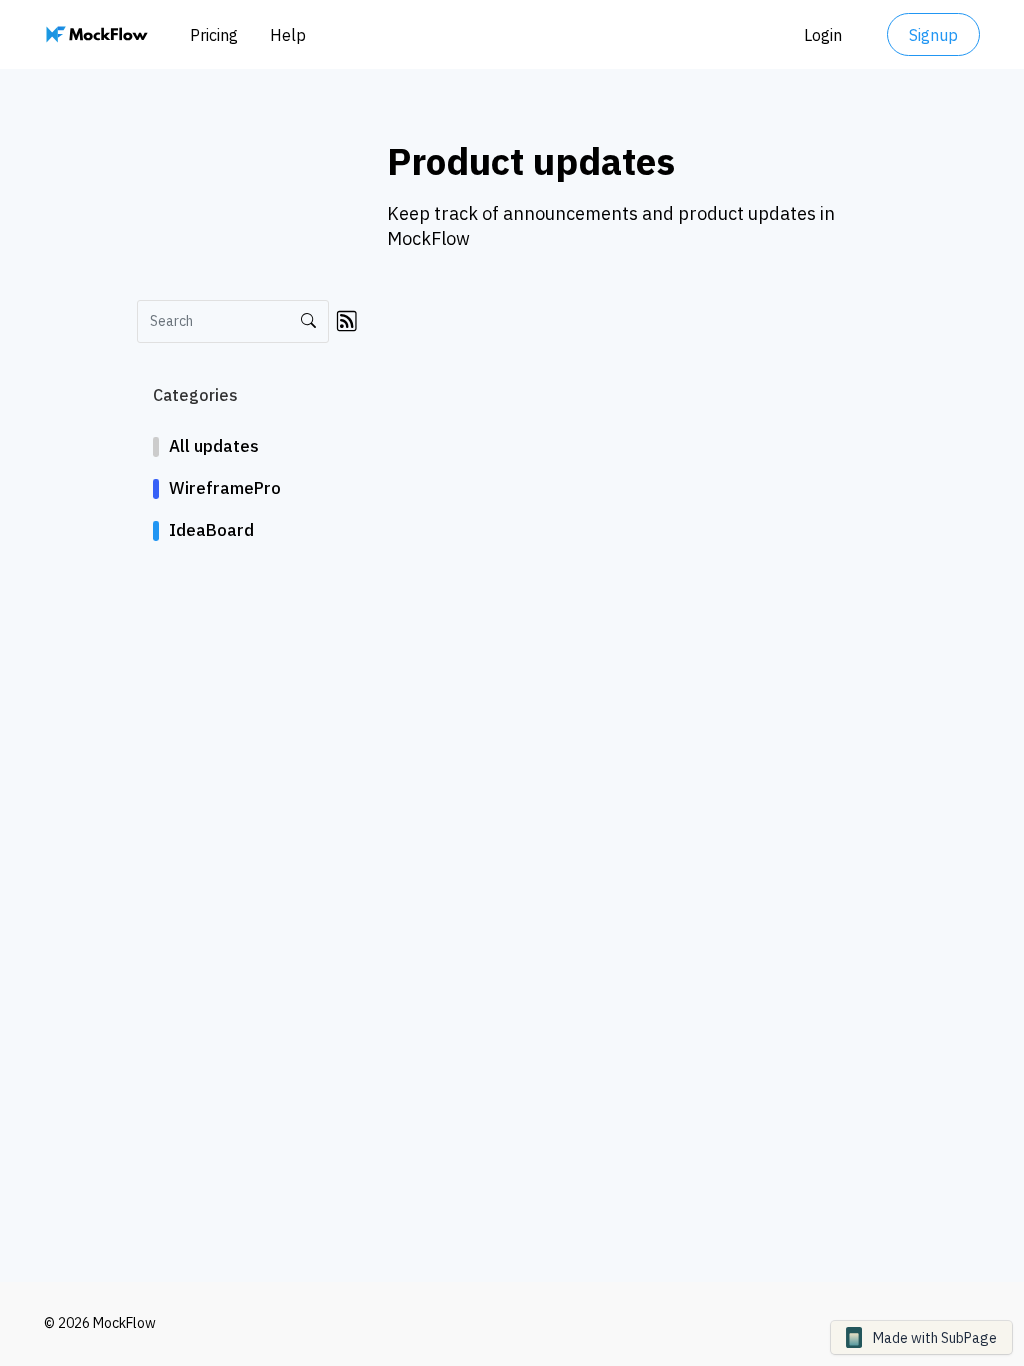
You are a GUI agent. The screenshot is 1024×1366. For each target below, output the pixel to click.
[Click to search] (308, 322)
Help (288, 35)
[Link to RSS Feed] (347, 320)
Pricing (214, 35)
